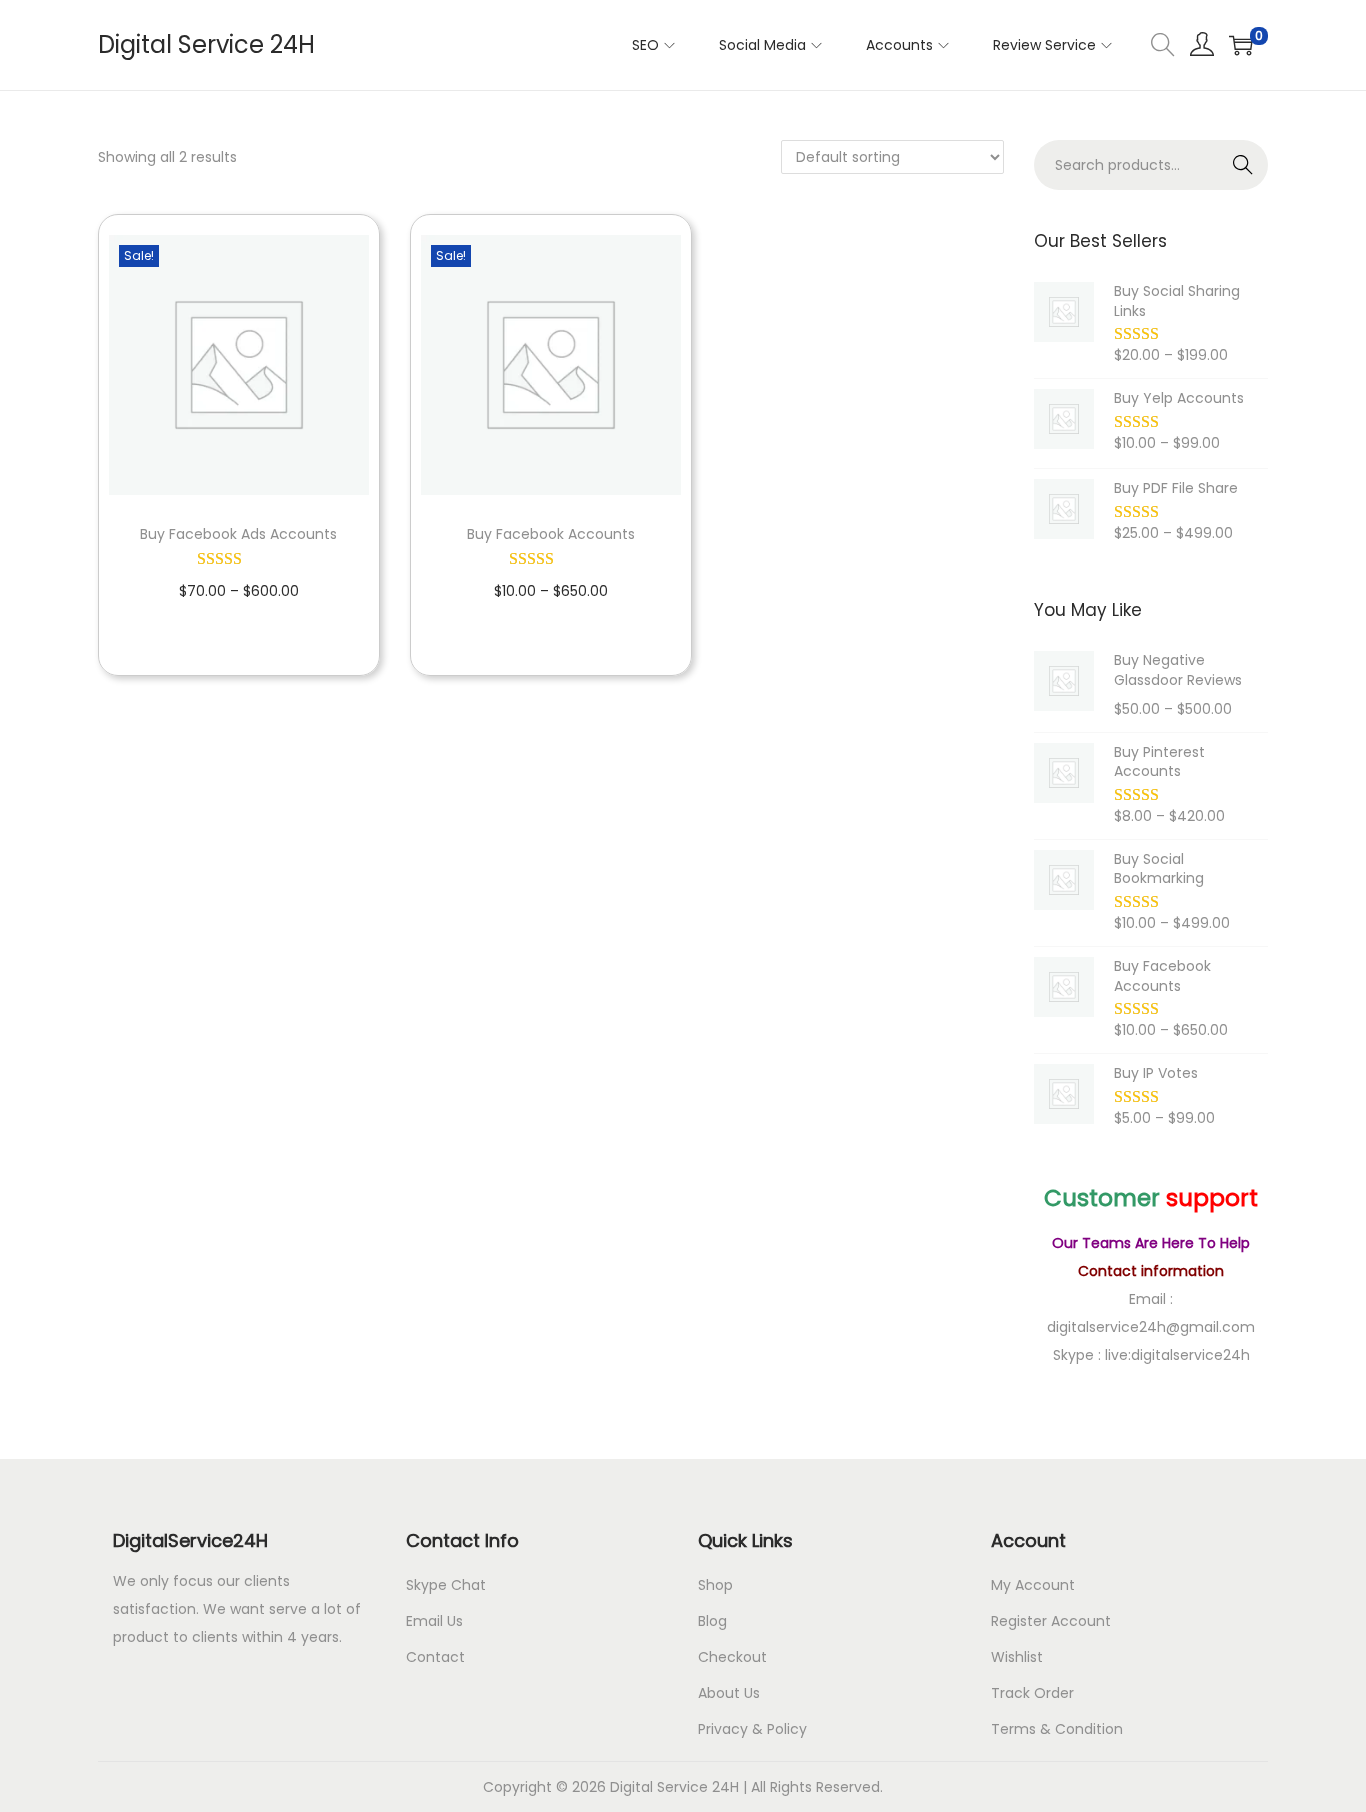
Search (1243, 165)
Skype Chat (446, 1585)
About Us (729, 1693)
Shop (715, 1585)
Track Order (1032, 1693)
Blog (712, 1621)
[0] (1241, 45)
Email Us (434, 1621)
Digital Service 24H (206, 44)
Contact (435, 1657)
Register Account (1051, 1621)
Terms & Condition (1057, 1729)
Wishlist (1017, 1657)
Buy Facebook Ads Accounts (238, 534)
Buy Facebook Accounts (551, 534)
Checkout (732, 1657)
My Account (1033, 1585)
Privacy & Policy (752, 1729)
